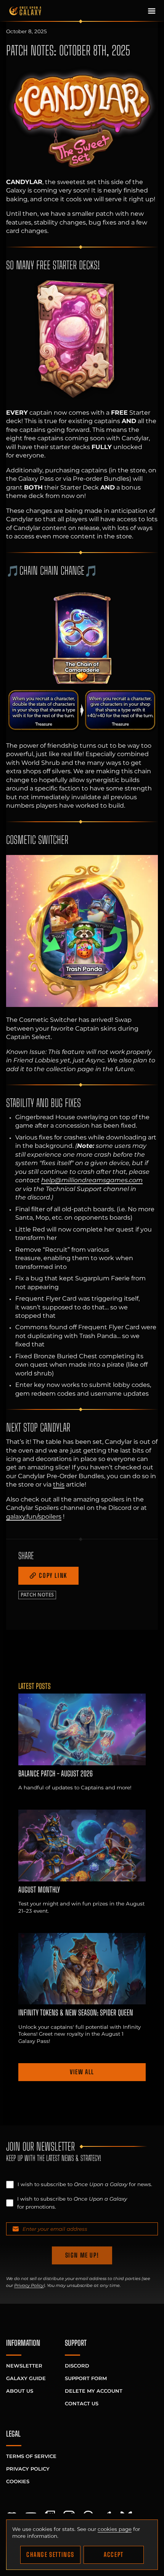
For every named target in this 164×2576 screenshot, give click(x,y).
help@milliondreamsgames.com (92, 1180)
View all (82, 2072)
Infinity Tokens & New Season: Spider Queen (76, 2013)
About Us (20, 2391)
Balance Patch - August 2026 (55, 1774)
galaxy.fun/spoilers (34, 1516)
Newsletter (24, 2366)
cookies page (115, 2529)
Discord (77, 2366)
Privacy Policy (29, 2285)
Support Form (86, 2378)
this (59, 1484)
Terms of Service (31, 2456)
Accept (114, 2554)
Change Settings (50, 2554)
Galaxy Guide (26, 2378)
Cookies (18, 2481)
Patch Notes (37, 1595)
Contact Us (82, 2403)
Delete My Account (94, 2391)
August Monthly (39, 1890)
